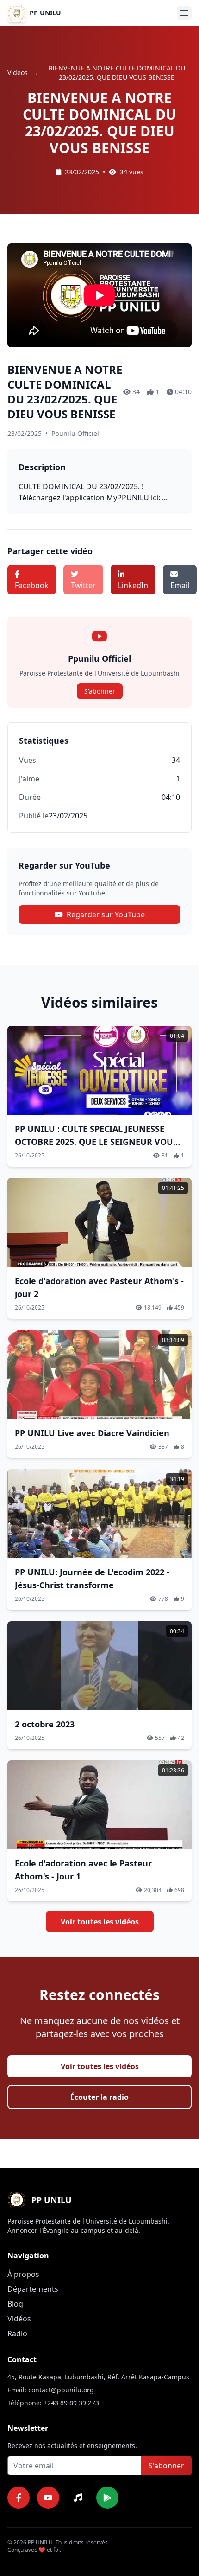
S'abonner (100, 691)
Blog (15, 2304)
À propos (23, 2274)
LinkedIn (133, 585)
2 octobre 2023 (45, 1724)
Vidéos (18, 73)
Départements (33, 2289)
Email (180, 585)
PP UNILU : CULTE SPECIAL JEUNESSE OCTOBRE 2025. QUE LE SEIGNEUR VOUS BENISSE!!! (96, 1142)
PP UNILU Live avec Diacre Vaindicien (92, 1433)
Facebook (32, 585)
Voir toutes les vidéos (100, 1922)
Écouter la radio (99, 2097)
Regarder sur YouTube (106, 914)
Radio (17, 2333)
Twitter (83, 585)
